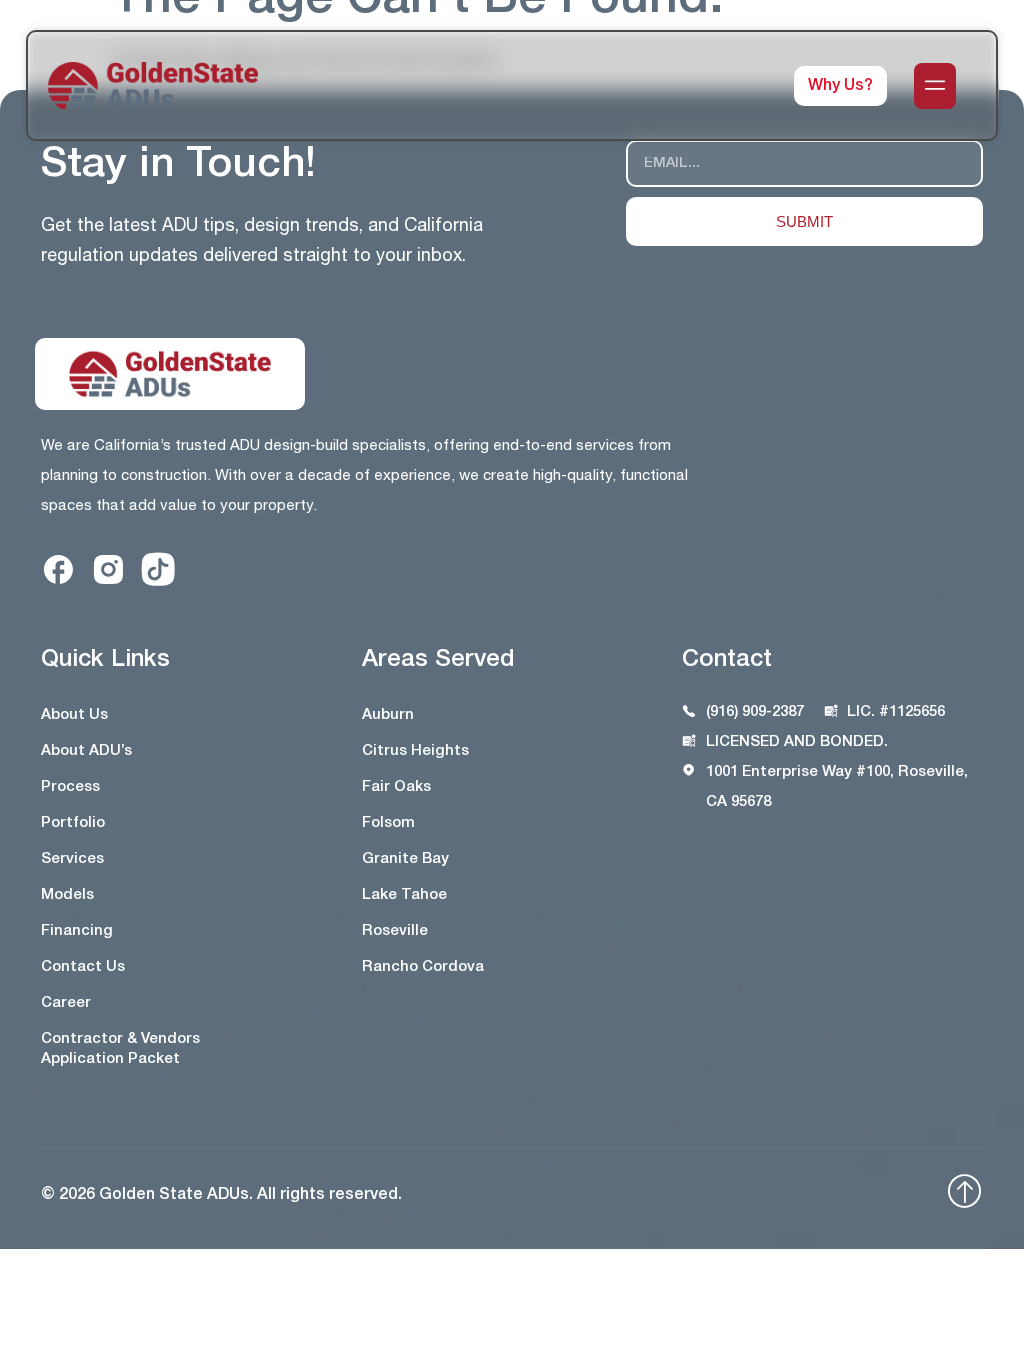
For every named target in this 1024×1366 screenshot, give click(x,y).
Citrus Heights (415, 751)
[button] (935, 86)
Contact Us (83, 967)
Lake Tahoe (404, 895)
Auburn (388, 715)
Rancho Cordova (423, 967)
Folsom (388, 823)
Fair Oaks (396, 787)
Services (72, 859)
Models (67, 895)
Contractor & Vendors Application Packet (120, 1049)
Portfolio (73, 823)
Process (70, 787)
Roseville (395, 931)
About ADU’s (86, 751)
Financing (77, 931)
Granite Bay (405, 859)
